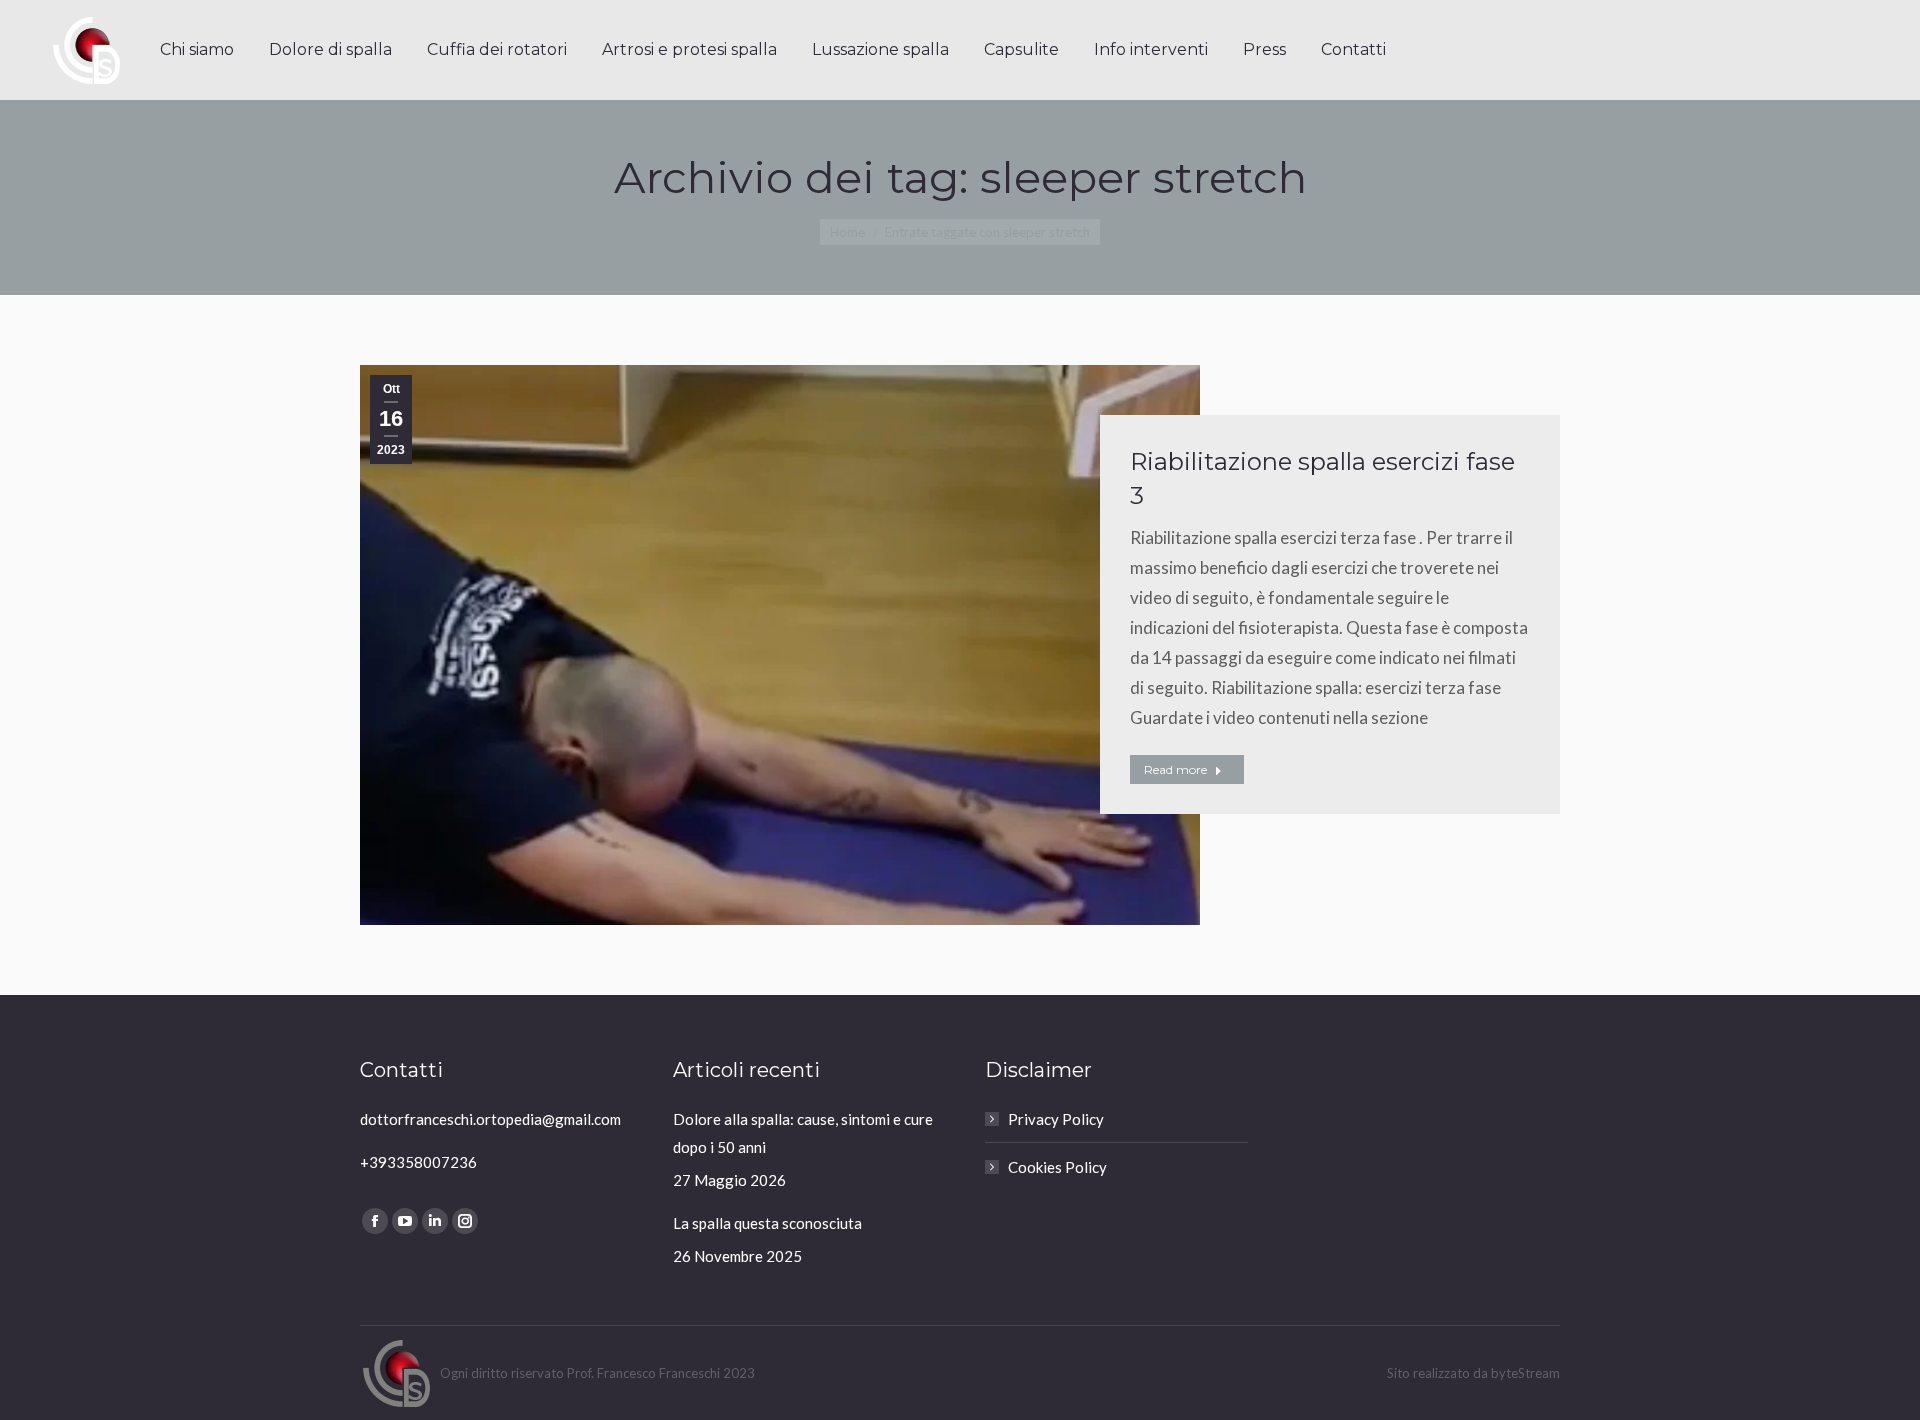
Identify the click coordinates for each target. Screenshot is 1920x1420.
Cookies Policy (1057, 1167)
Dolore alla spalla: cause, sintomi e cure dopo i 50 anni (803, 1133)
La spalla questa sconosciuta (767, 1223)
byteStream (1525, 1373)
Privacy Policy (1056, 1119)
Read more (1175, 769)
